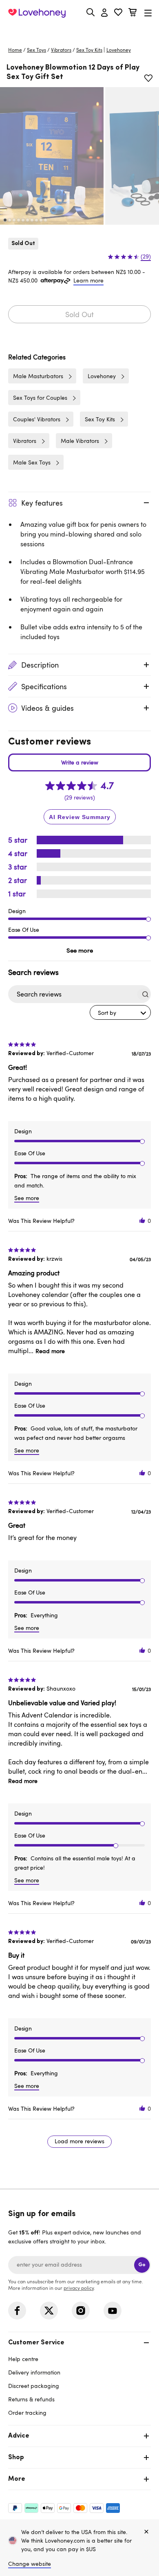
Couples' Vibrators (37, 419)
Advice (19, 2436)
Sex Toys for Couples (40, 398)
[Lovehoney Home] (37, 13)
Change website (30, 2564)
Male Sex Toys (32, 462)
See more (80, 950)
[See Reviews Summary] (80, 817)
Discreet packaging (34, 2386)
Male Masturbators (38, 376)
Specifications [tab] (44, 686)
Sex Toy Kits (89, 50)
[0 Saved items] (118, 13)
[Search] (91, 12)
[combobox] (120, 1012)
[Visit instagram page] (81, 2311)
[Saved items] (148, 78)
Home (15, 50)
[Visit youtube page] (113, 2311)
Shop (16, 2458)
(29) (146, 256)
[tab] (79, 2377)
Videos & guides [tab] (47, 708)
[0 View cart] (132, 13)
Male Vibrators (80, 441)
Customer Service (36, 2343)
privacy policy (79, 2288)
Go (142, 2265)
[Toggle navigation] (148, 13)
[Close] (146, 2532)
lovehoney (119, 50)
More (17, 2479)
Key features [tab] (42, 503)
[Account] (104, 13)
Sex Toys (36, 50)
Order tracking (27, 2413)
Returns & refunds (31, 2399)
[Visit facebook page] (17, 2311)
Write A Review (79, 762)
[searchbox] (72, 994)
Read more (50, 1351)
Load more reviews (79, 2141)
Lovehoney (80, 32)
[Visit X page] (49, 2311)
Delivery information (34, 2372)
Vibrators (61, 50)
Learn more (88, 280)
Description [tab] (40, 665)
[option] (52, 156)
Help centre (23, 2359)
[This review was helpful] (142, 1221)
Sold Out (79, 314)
